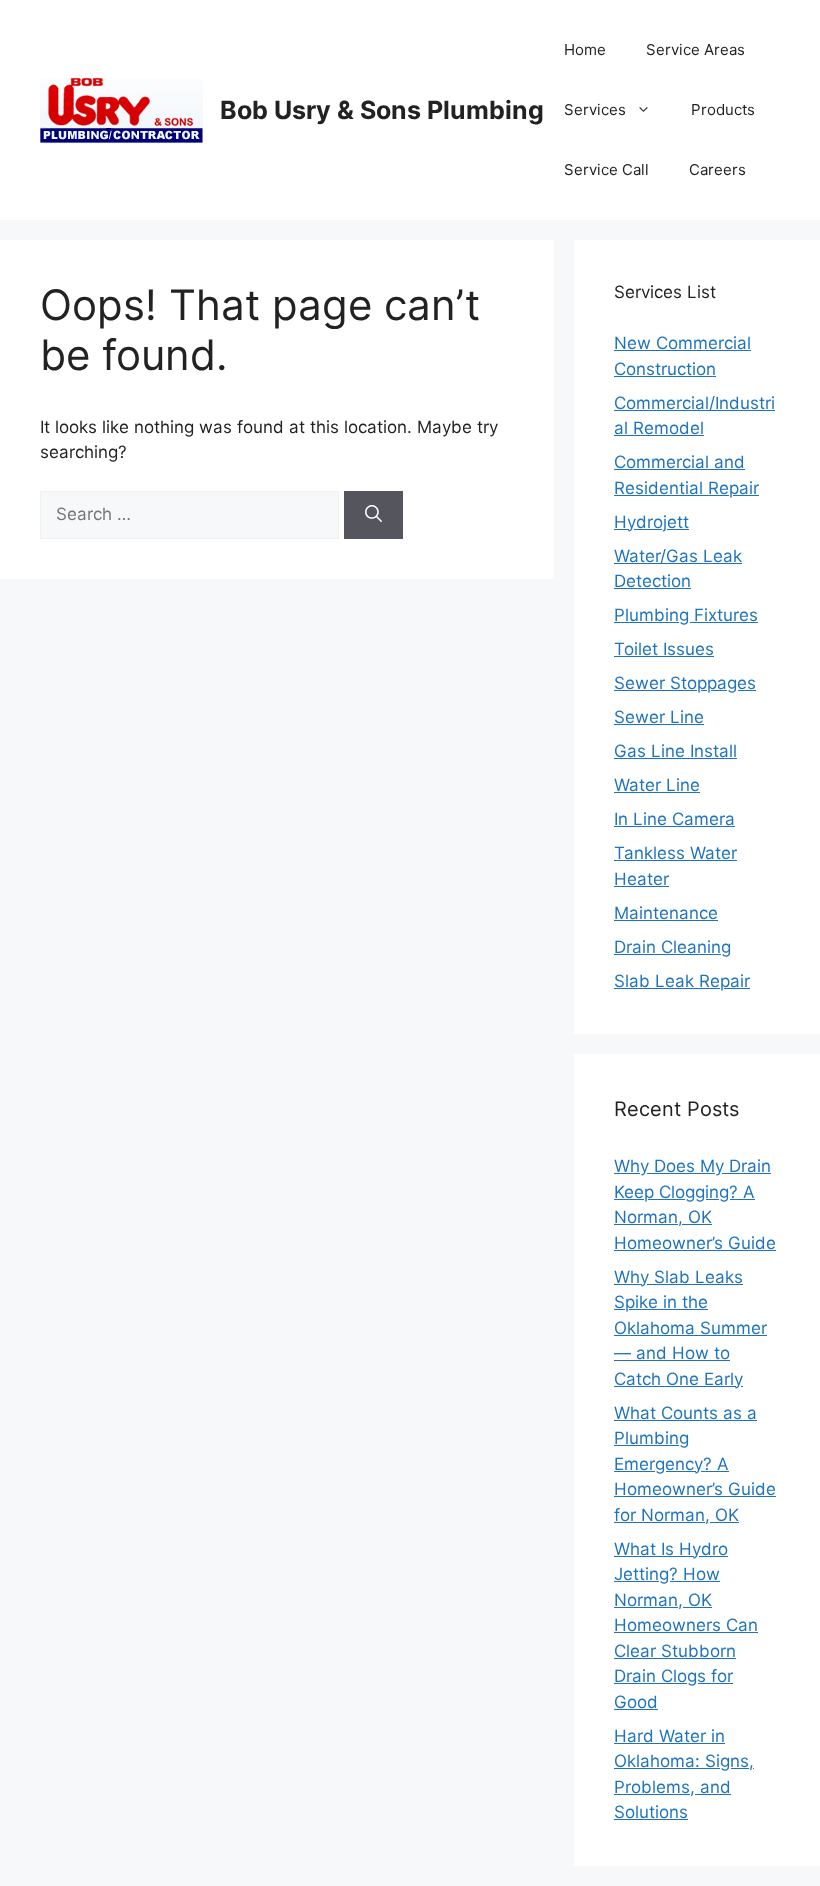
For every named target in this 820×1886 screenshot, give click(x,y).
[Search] (373, 515)
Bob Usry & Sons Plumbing (382, 110)
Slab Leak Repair (682, 981)
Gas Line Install (675, 751)
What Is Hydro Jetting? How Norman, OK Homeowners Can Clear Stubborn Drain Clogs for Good (686, 1625)
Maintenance (666, 913)
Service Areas (695, 49)
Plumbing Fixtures (686, 615)
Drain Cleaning (672, 947)
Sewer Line (659, 717)
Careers (717, 169)
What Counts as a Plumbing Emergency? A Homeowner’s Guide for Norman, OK (695, 1464)
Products (723, 109)
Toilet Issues (664, 649)
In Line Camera (674, 819)
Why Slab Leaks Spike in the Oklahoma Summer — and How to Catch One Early (690, 1328)
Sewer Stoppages (685, 683)
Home (585, 49)
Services (595, 109)
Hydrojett (651, 522)
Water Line (657, 785)
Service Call (606, 169)
